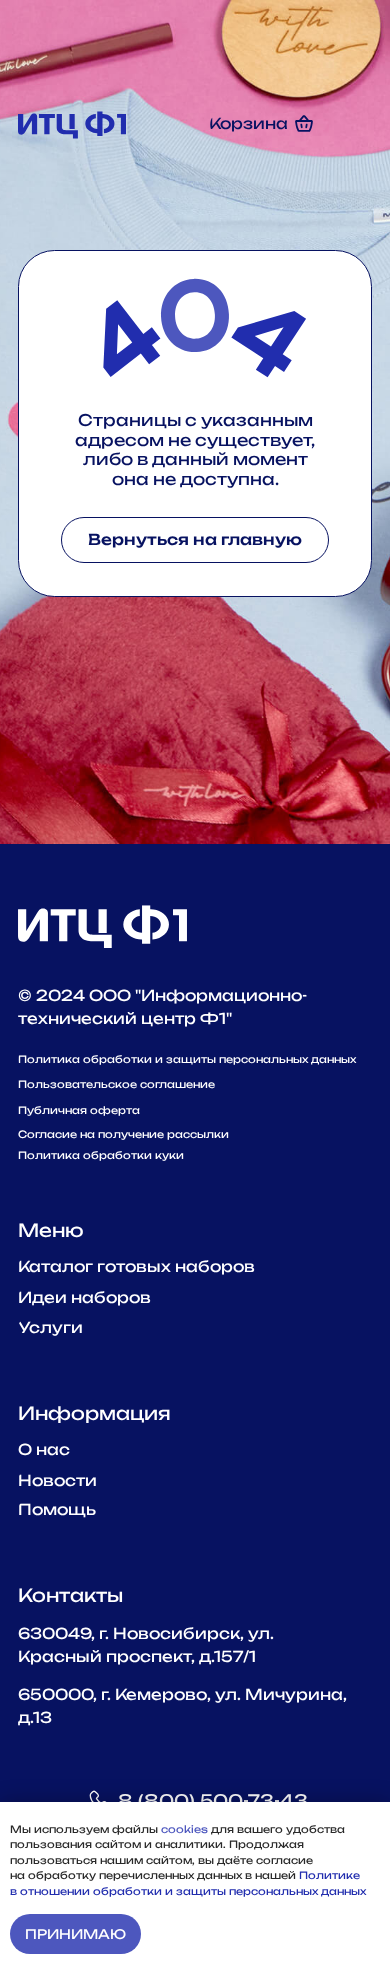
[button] (350, 124)
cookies (186, 1829)
